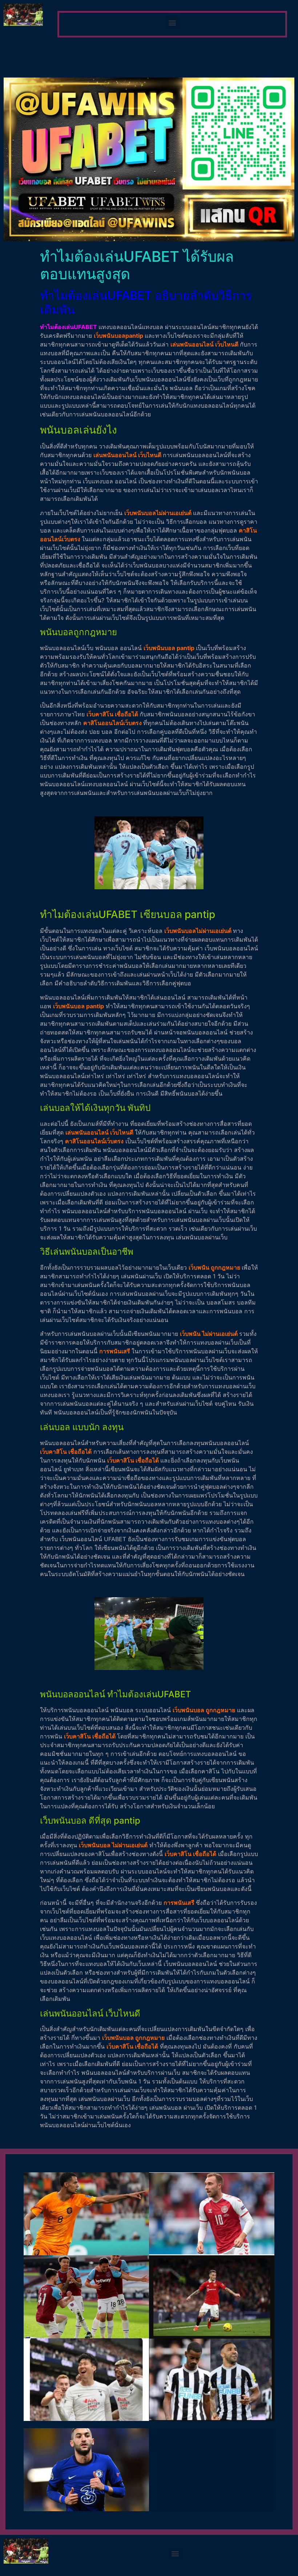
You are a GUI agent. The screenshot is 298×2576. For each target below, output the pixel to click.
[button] (172, 22)
